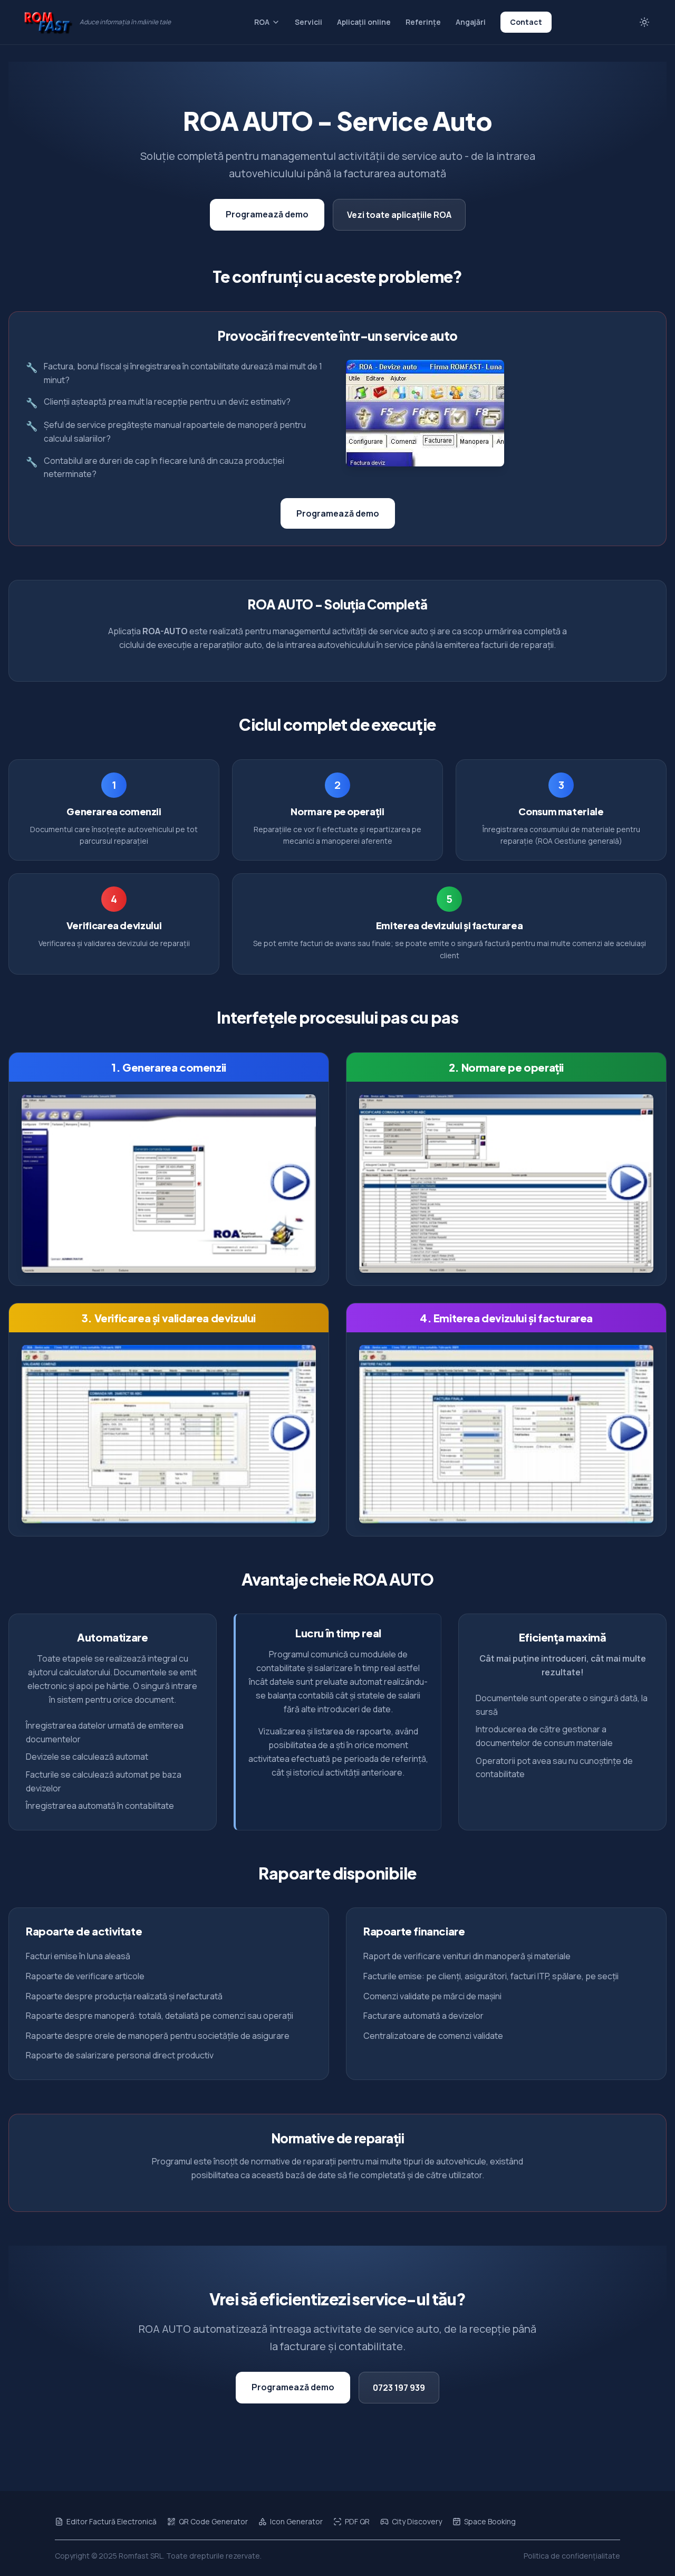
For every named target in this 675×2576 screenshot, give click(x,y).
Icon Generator (296, 2521)
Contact (526, 22)
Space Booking (490, 2521)
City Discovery (417, 2521)
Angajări (471, 22)
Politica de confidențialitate (572, 2556)
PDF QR (357, 2521)
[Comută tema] (644, 22)
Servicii (308, 22)
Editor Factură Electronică (112, 2521)
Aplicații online (364, 22)
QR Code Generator (213, 2521)
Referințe (423, 22)
